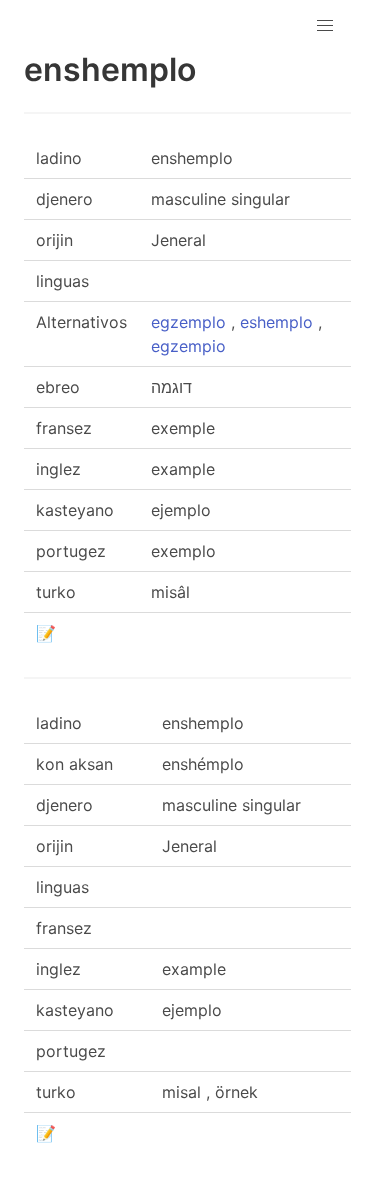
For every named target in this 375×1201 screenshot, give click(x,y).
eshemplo (276, 322)
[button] (325, 26)
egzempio (188, 346)
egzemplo (188, 322)
